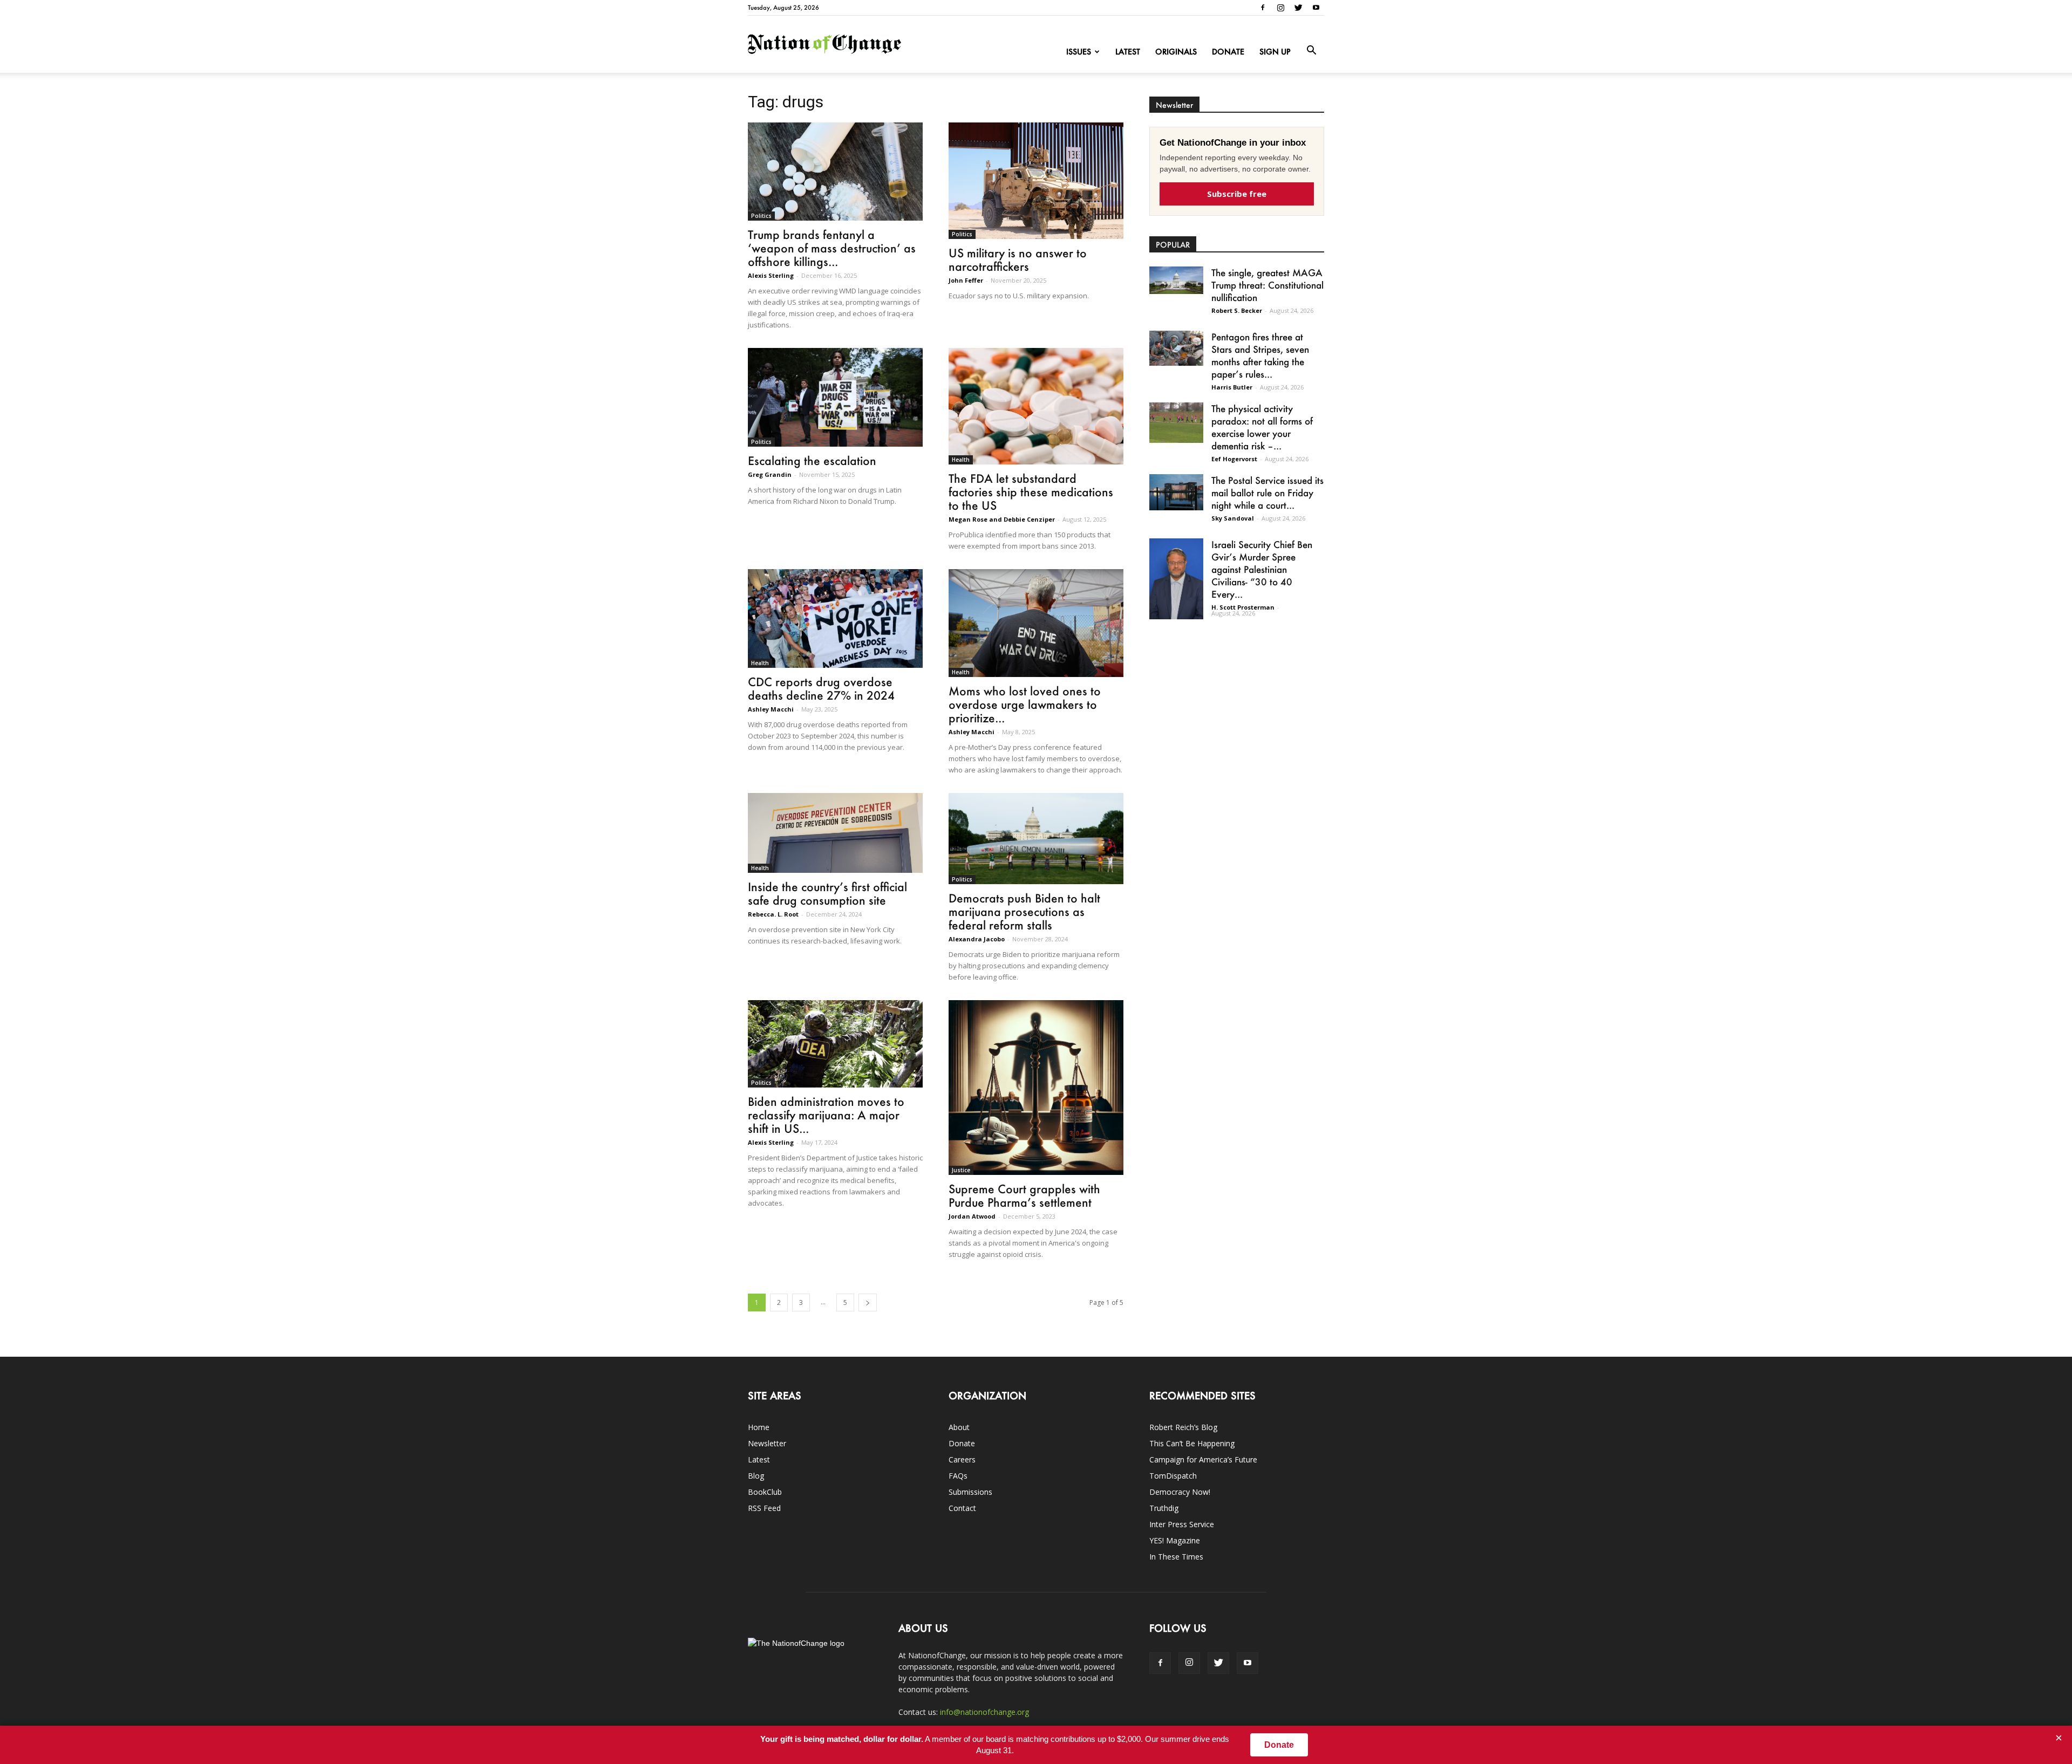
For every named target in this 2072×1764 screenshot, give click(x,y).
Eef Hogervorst (1234, 459)
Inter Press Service (1182, 1524)
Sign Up (1275, 52)
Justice (961, 1170)
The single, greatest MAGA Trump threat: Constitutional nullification (1267, 285)
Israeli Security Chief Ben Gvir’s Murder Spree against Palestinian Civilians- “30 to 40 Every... (1262, 569)
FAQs (958, 1476)
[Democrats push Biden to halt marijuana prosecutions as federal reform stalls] (1036, 839)
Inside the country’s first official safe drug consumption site (827, 893)
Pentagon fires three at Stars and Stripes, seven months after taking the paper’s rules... (1260, 355)
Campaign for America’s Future (1203, 1459)
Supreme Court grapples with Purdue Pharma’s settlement (1024, 1195)
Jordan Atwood (972, 1216)
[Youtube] (1316, 8)
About (959, 1427)
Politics (761, 216)
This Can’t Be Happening (1192, 1443)
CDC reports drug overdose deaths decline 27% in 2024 (821, 688)
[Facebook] (1263, 8)
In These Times (1176, 1557)
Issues (1079, 52)
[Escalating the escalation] (835, 397)
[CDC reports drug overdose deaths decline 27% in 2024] (835, 618)
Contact (962, 1508)
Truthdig (1164, 1508)
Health (961, 460)
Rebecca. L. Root (773, 914)
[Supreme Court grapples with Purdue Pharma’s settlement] (1036, 1088)
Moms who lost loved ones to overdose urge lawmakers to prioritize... (1025, 704)
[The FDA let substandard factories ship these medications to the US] (1036, 406)
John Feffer (966, 280)
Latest (1128, 52)
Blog (756, 1476)
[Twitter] (1298, 8)
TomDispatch (1173, 1476)
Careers (962, 1459)
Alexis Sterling (771, 275)
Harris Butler (1232, 387)
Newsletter (767, 1443)
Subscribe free (1237, 194)
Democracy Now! (1180, 1492)
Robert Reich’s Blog (1183, 1427)
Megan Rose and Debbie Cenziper (1002, 519)
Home (759, 1427)
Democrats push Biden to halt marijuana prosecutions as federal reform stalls (1024, 911)
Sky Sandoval (1233, 518)
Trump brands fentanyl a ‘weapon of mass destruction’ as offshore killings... (832, 248)
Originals (1176, 52)
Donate (1228, 52)
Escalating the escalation (812, 460)
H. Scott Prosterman (1243, 607)
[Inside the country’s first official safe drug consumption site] (835, 833)
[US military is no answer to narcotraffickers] (1036, 181)
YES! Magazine (1175, 1540)
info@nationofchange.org (984, 1712)
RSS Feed (764, 1508)
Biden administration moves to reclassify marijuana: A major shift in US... (826, 1115)
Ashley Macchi (771, 709)
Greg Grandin (770, 474)
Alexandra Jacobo (977, 939)
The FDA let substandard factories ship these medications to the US (1031, 492)
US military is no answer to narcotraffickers (1018, 259)
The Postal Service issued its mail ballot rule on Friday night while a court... (1267, 493)
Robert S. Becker (1237, 310)
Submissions (970, 1492)
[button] (1311, 51)
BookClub (765, 1492)
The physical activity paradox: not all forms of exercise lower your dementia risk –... (1262, 427)
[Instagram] (1280, 8)
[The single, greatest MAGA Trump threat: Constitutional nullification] (1176, 280)
